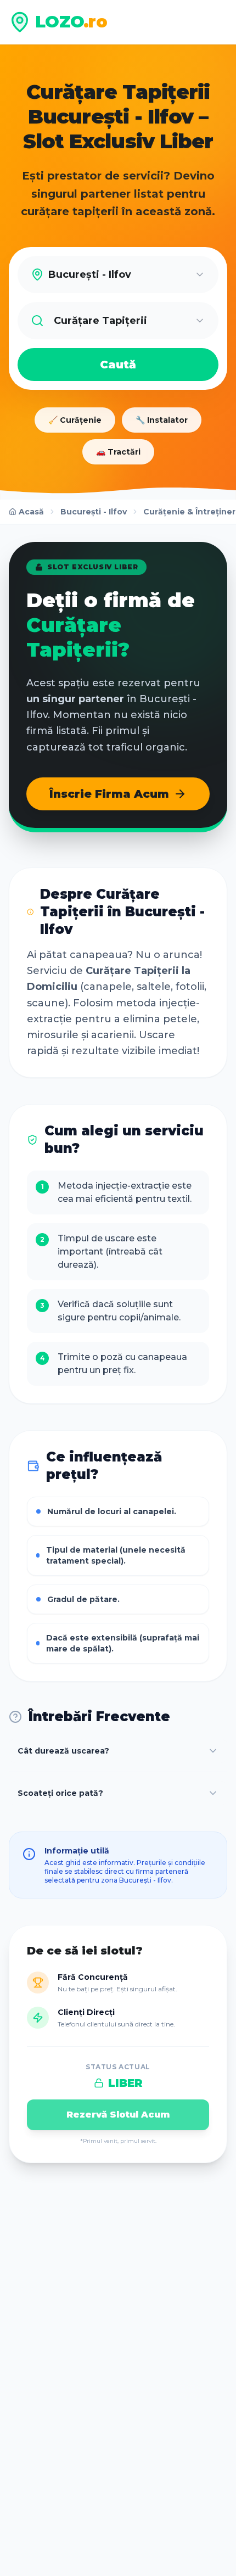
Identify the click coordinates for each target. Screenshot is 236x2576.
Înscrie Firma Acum (109, 794)
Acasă (31, 512)
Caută (118, 365)
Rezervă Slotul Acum (118, 2115)
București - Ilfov (94, 512)
